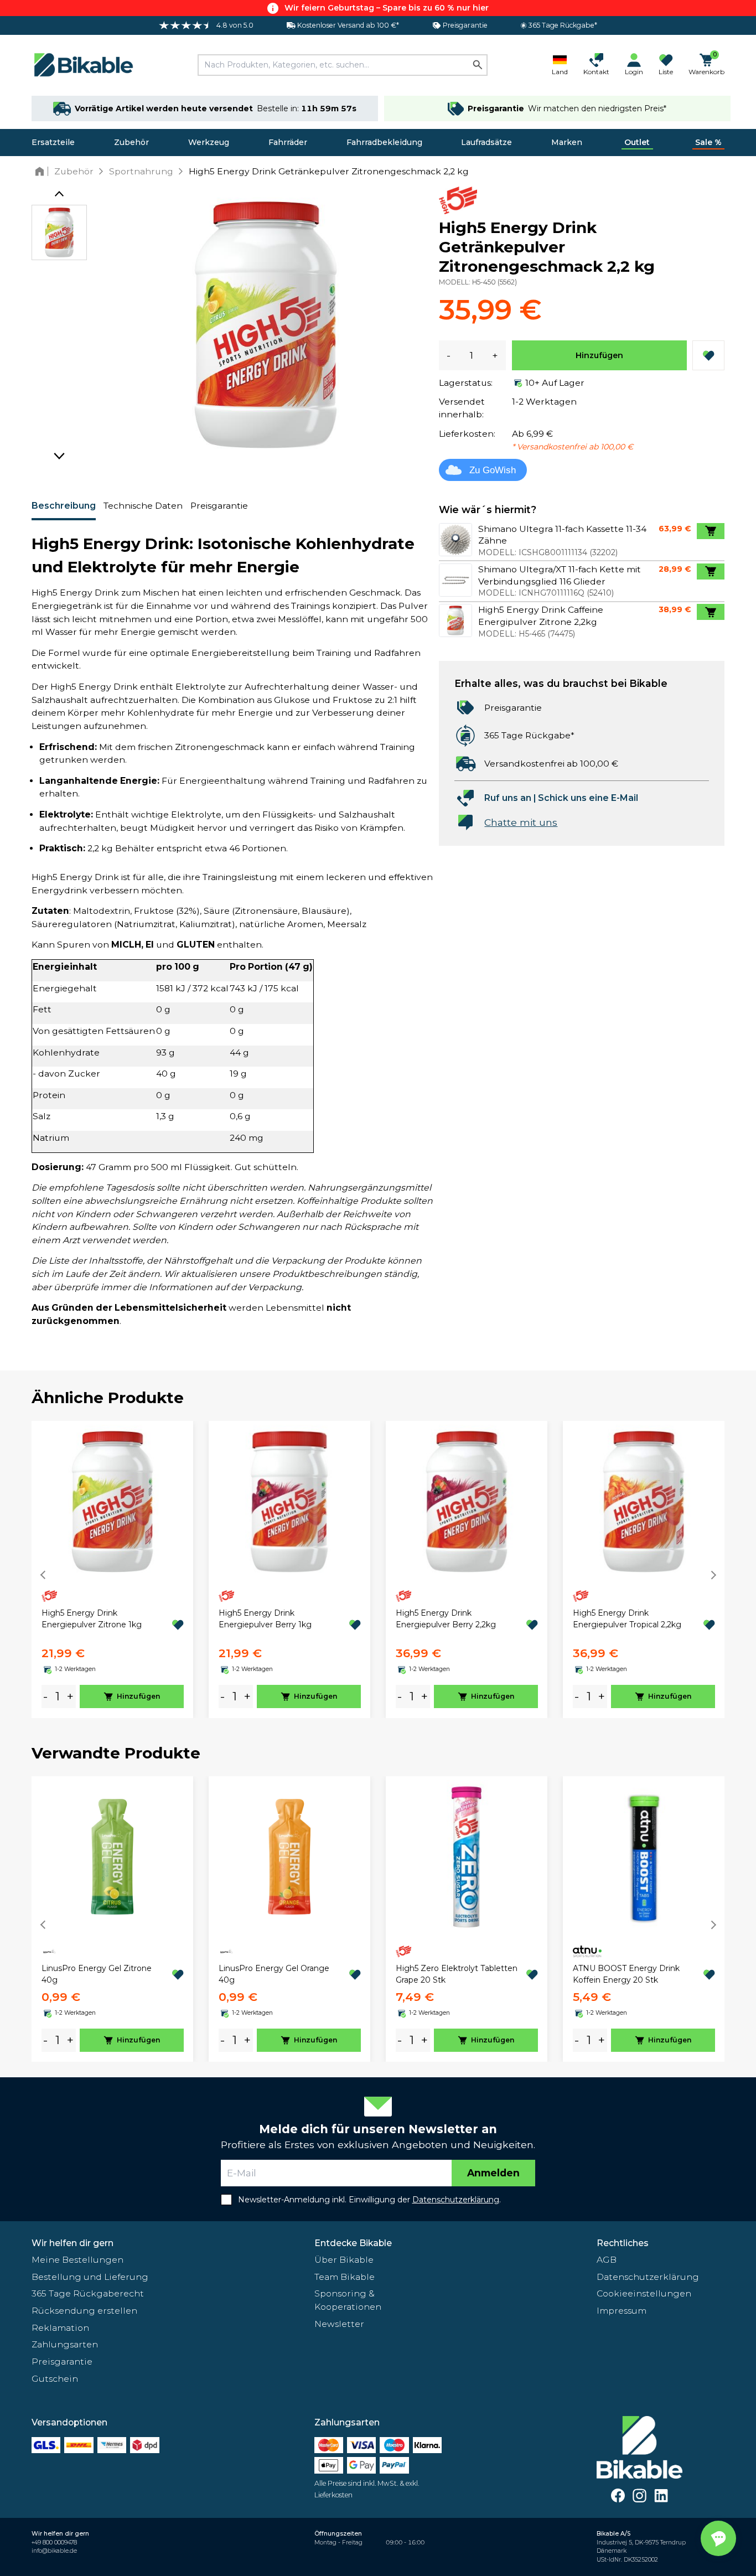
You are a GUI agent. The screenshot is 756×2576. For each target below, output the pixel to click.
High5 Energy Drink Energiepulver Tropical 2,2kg (627, 1619)
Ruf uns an (508, 798)
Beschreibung (64, 506)
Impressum (622, 2311)
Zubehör (131, 142)
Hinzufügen (599, 355)
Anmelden (493, 2173)
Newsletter (339, 2324)
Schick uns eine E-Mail (588, 798)
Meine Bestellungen (77, 2260)
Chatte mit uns (521, 822)
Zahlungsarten (65, 2344)
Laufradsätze (486, 142)
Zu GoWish (493, 470)
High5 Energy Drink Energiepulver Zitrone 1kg (92, 1619)
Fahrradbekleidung (384, 142)
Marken (567, 142)
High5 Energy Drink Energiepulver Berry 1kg (265, 1619)
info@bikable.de (54, 2551)
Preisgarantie (219, 506)
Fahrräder (288, 142)
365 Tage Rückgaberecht (88, 2293)
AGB (607, 2260)
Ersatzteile (53, 142)
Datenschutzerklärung (648, 2277)
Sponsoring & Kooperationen (348, 2300)
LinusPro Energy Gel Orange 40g (274, 1974)
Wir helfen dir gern (73, 2243)
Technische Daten (143, 506)
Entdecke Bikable (353, 2243)
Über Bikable (344, 2260)
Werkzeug (209, 142)
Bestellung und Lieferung (90, 2277)
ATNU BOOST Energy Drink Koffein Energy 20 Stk (626, 1974)
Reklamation (60, 2328)
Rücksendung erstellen (84, 2311)
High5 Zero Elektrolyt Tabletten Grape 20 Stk (457, 1974)
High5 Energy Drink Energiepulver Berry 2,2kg (446, 1619)
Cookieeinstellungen (644, 2293)
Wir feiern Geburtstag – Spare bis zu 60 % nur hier (387, 8)
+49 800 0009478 (54, 2543)
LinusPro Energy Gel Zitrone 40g (97, 1974)
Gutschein (55, 2379)
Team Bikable (345, 2277)
